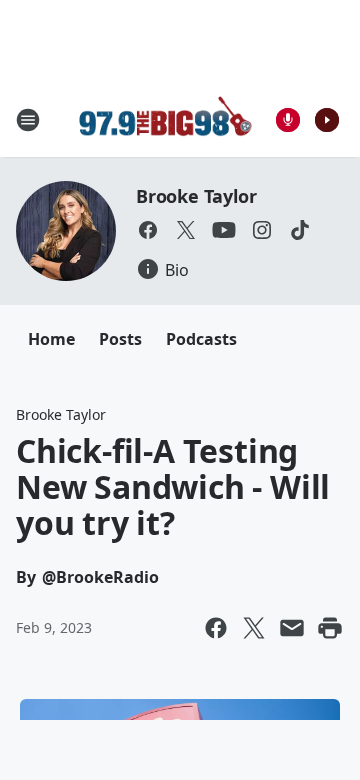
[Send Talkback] (288, 120)
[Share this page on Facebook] (216, 628)
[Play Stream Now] (327, 120)
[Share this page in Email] (292, 628)
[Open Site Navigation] (28, 120)
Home (51, 339)
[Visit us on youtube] (224, 230)
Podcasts (201, 339)
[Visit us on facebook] (148, 230)
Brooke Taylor (196, 196)
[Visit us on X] (186, 230)
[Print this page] (330, 628)
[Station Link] (166, 119)
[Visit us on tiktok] (300, 230)
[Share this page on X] (254, 628)
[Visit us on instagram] (262, 230)
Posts (120, 339)
